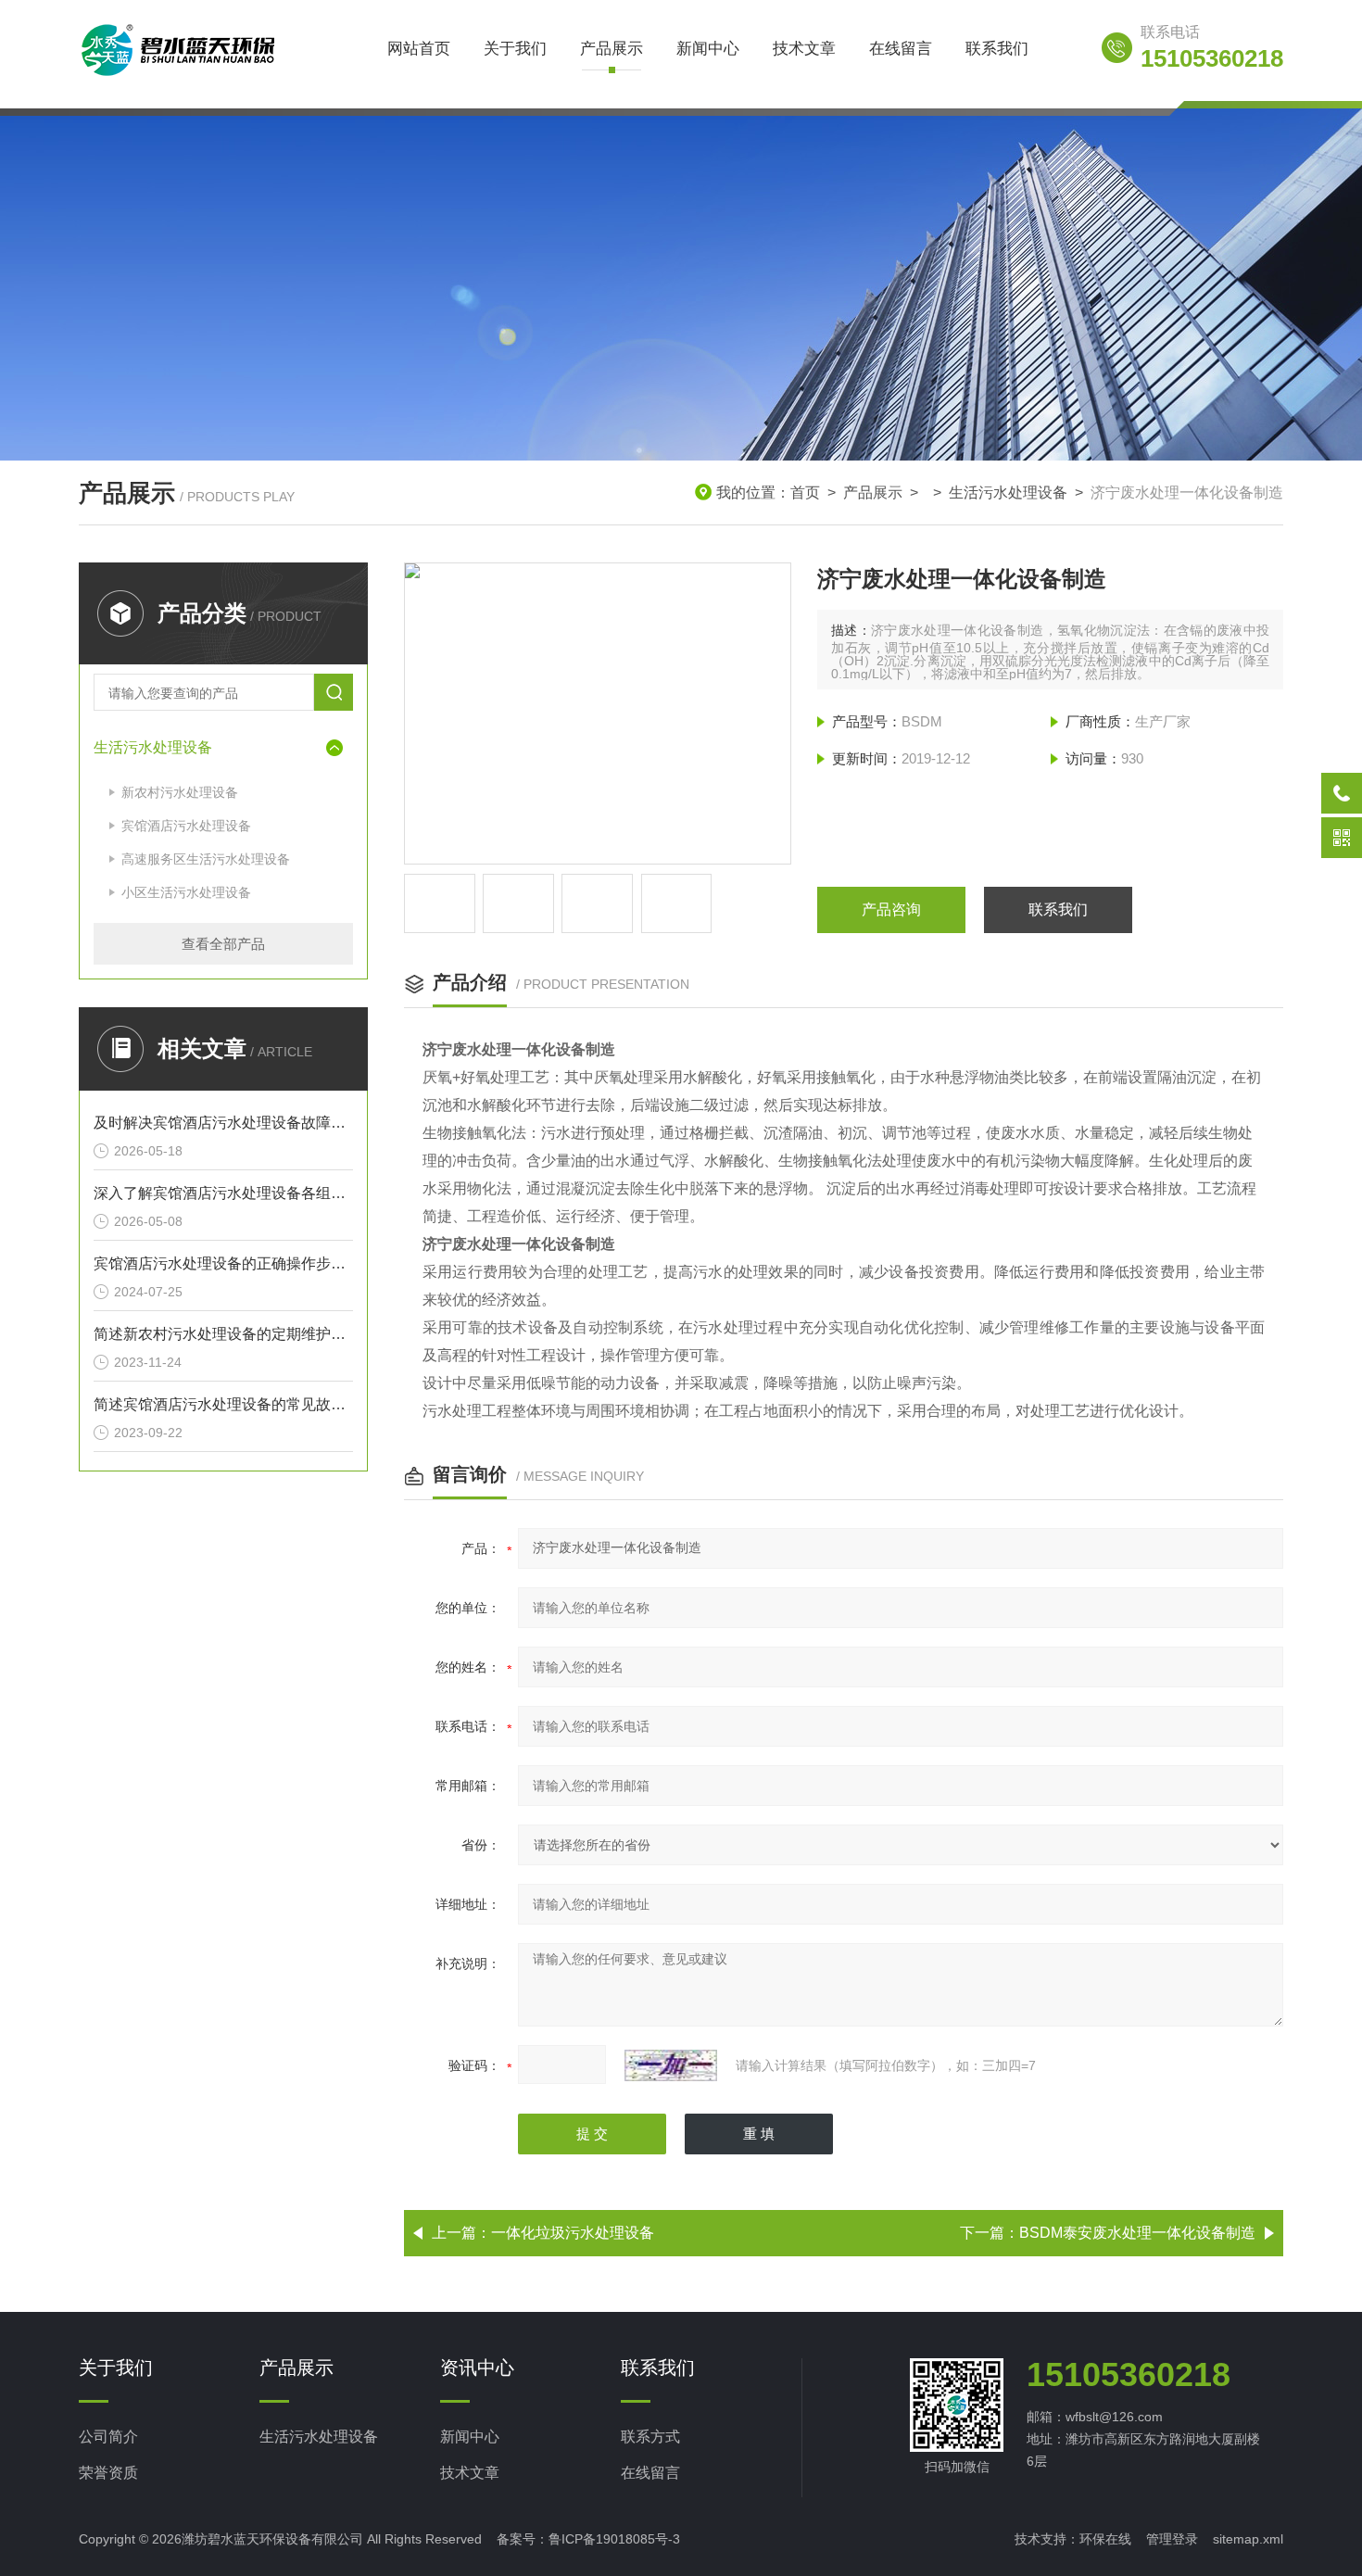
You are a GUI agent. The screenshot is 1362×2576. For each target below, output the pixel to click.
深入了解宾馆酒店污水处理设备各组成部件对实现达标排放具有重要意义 (223, 1193)
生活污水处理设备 (1008, 492)
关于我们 (515, 49)
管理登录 (1172, 2539)
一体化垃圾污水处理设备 (573, 2233)
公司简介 (108, 2437)
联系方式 (650, 2437)
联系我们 (997, 49)
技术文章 (804, 49)
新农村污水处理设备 (180, 792)
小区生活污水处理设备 (186, 892)
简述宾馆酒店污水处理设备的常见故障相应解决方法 (223, 1404)
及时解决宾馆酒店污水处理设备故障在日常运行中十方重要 (223, 1123)
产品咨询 (891, 909)
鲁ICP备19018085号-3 (614, 2539)
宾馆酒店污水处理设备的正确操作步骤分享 (223, 1263)
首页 (805, 492)
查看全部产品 (223, 944)
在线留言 (901, 49)
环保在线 (1105, 2539)
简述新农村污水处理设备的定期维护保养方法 (223, 1334)
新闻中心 (708, 49)
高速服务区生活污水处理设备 (206, 859)
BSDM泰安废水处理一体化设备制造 (1137, 2233)
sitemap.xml (1248, 2539)
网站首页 (419, 49)
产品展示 (612, 49)
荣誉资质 (108, 2473)
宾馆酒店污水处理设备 (186, 826)
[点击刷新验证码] (671, 2065)
